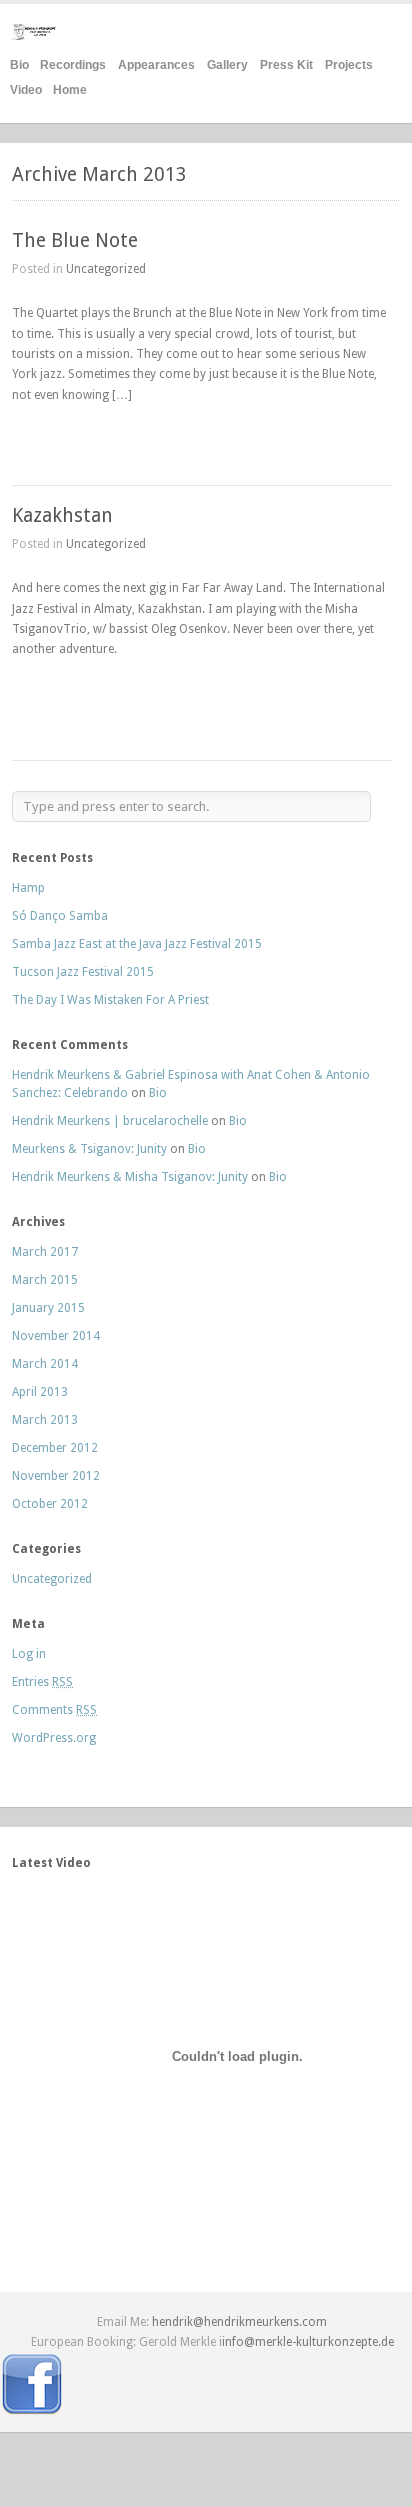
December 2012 (55, 1448)
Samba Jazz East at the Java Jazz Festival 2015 (137, 944)
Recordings (73, 65)
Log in (29, 1654)
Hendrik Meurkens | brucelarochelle (110, 1121)
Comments (54, 1710)
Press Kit (286, 65)
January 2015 (48, 1308)
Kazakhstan (62, 515)
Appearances (156, 65)
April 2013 (40, 1392)
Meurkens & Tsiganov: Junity (89, 1149)
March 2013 (45, 1420)
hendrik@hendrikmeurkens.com (239, 2322)
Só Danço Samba (60, 916)
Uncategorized (106, 269)
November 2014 (56, 1336)
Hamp (28, 888)
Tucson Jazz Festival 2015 (83, 972)
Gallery (227, 65)
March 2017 (45, 1252)
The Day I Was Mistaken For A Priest (110, 1000)
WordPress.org (54, 1738)
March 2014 (45, 1364)
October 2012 (50, 1504)
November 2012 (56, 1476)
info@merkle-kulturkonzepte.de (308, 2342)
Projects (349, 65)
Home (70, 90)
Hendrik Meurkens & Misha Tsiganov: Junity (130, 1177)
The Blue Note (75, 240)
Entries (42, 1682)
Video (26, 90)
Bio (19, 65)
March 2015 (45, 1280)
